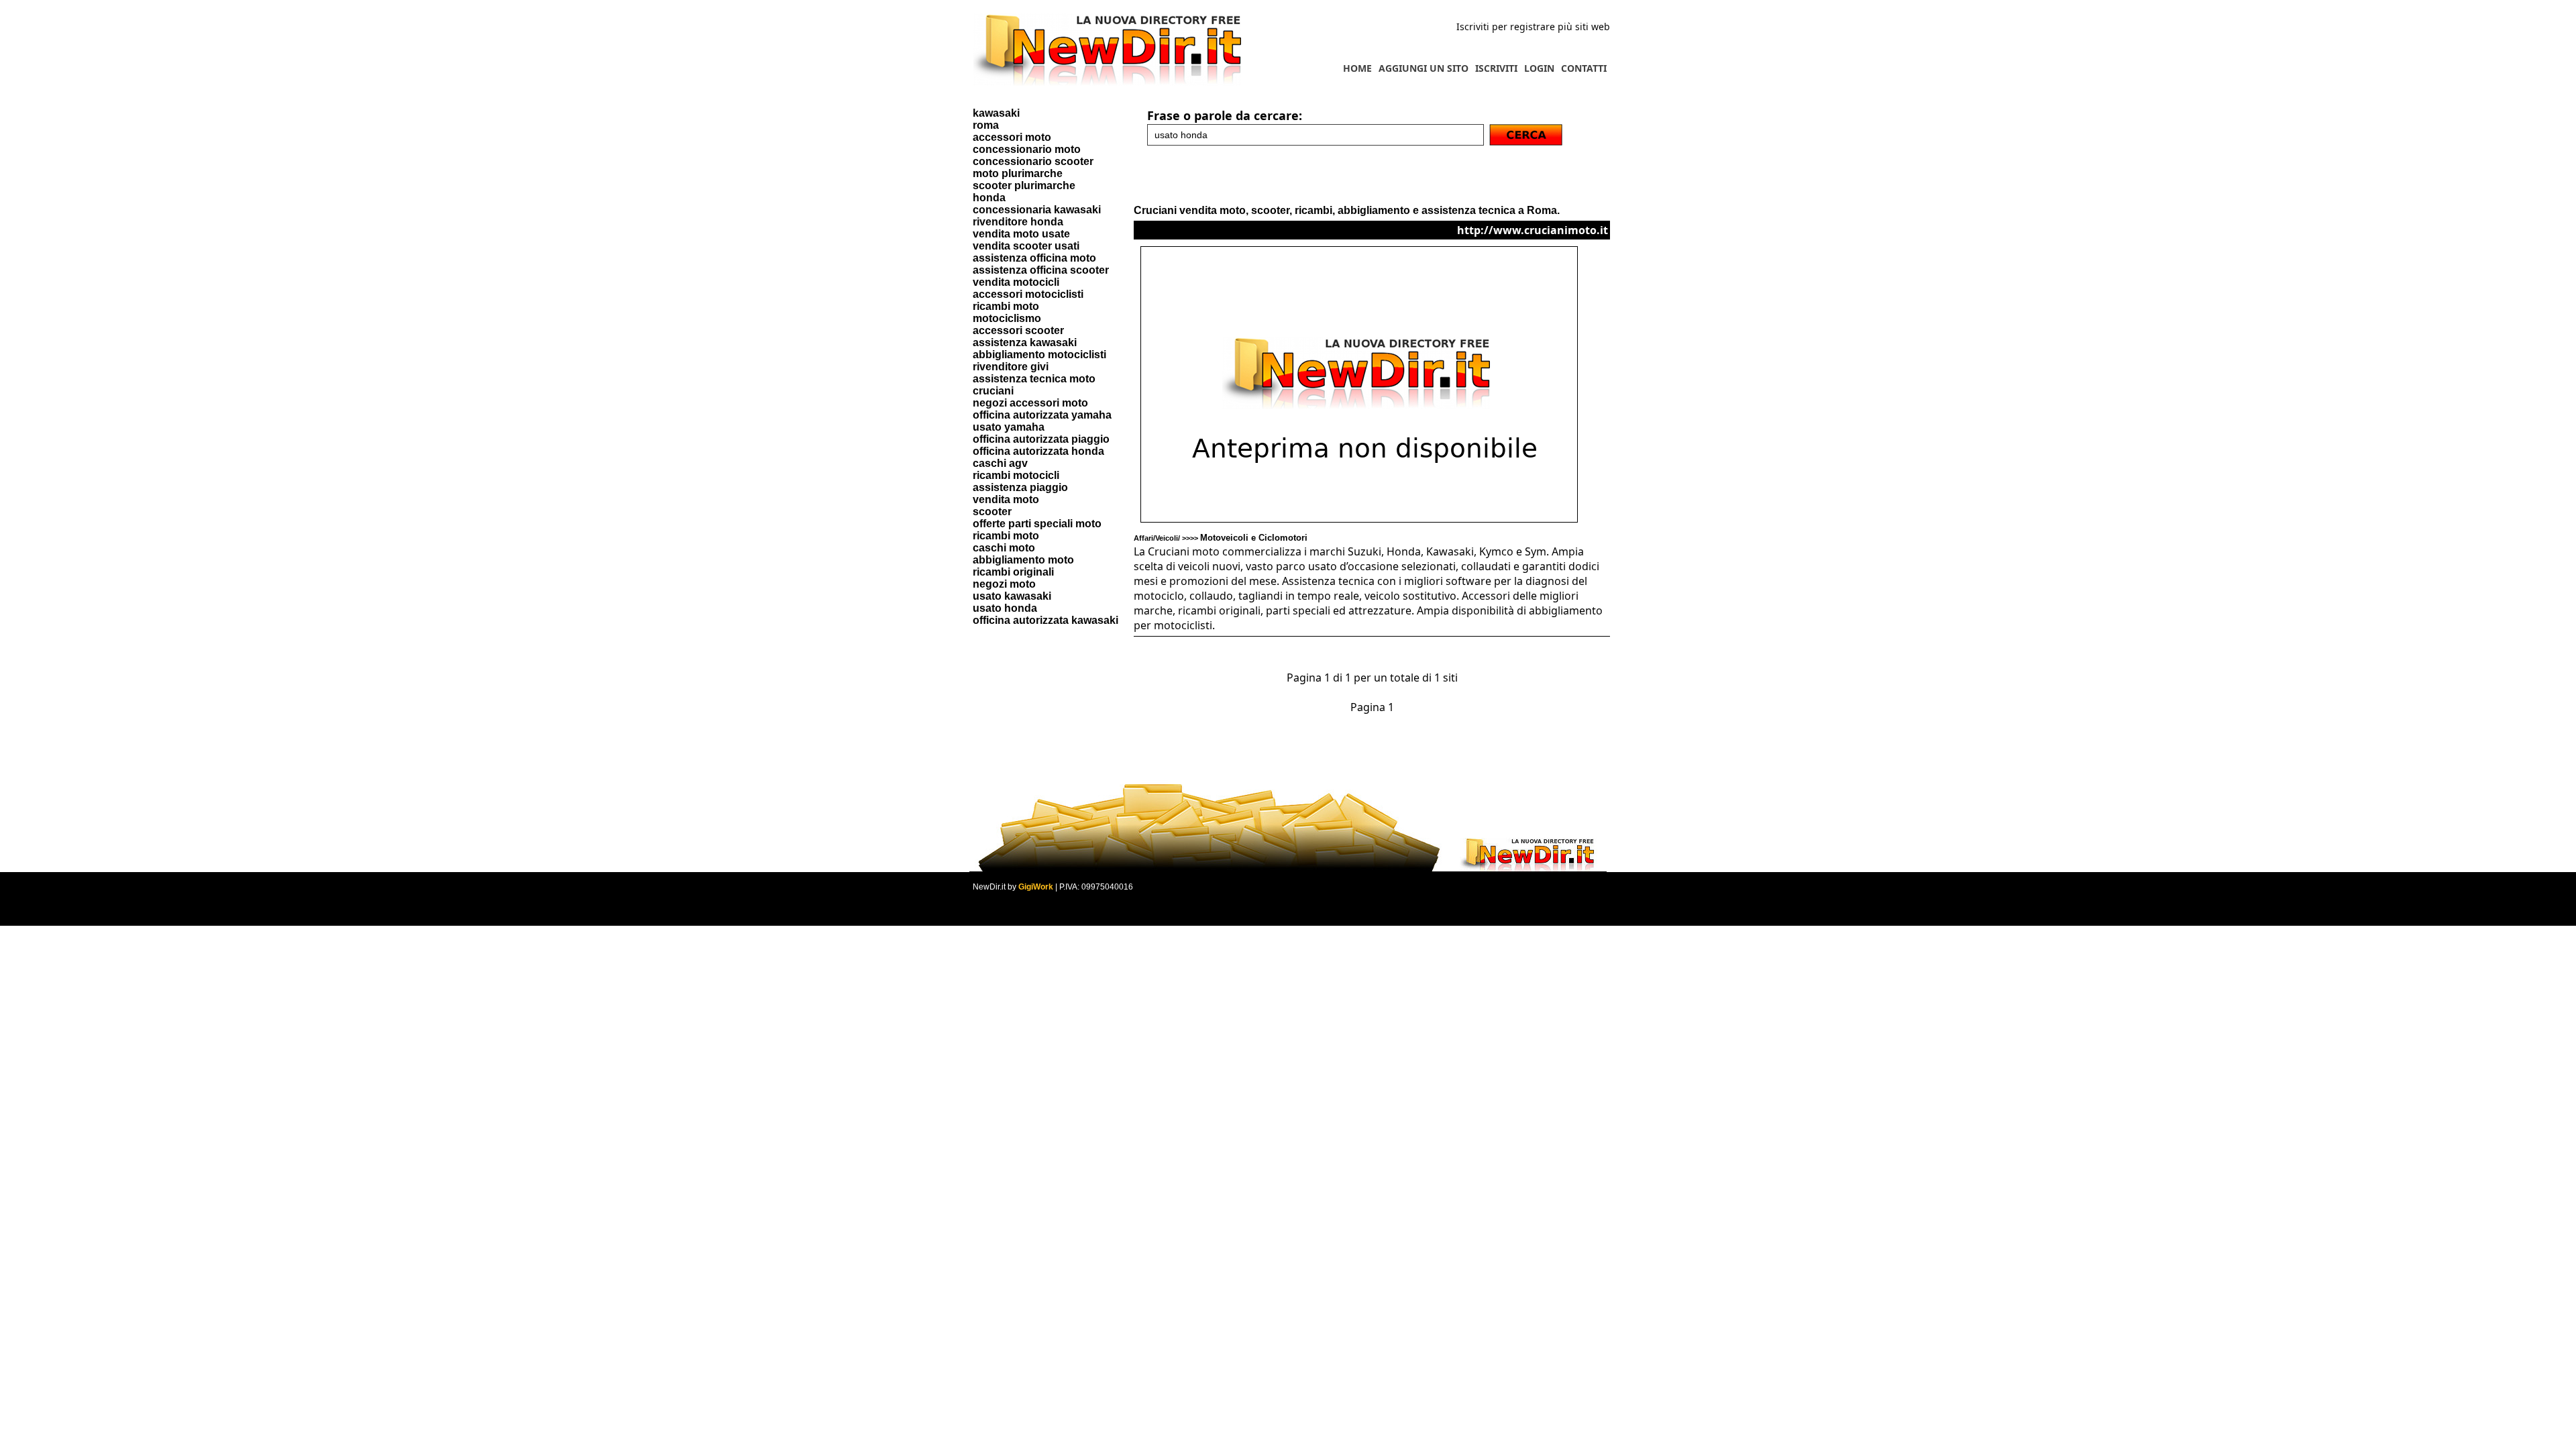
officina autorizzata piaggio (1041, 439)
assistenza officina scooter (1041, 270)
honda (989, 198)
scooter (992, 512)
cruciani (993, 391)
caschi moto (1004, 548)
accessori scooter (1018, 330)
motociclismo (1007, 318)
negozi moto (1004, 584)
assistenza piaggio (1020, 487)
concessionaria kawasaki (1037, 210)
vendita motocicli (1016, 282)
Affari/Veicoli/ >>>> (1221, 538)
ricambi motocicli (1016, 475)
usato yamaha (1009, 427)
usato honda (1005, 608)
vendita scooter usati (1026, 246)
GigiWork (1036, 887)
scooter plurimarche (1024, 185)
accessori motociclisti (1028, 294)
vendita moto (1006, 499)
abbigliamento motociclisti (1039, 355)
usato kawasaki (1012, 596)
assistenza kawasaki (1025, 342)
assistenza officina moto (1034, 258)
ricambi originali (1013, 572)
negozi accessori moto (1030, 403)
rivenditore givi (1011, 367)
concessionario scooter (1033, 161)
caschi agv (1000, 463)
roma (986, 125)
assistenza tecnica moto (1034, 379)
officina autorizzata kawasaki (1045, 620)
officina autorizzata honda (1038, 451)
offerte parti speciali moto (1037, 524)
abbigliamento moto (1023, 560)
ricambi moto (1006, 306)
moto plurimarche (1018, 173)
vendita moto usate (1021, 234)
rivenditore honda (1018, 222)
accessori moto (1012, 137)
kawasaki (996, 113)
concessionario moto (1027, 149)
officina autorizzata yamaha (1042, 415)
